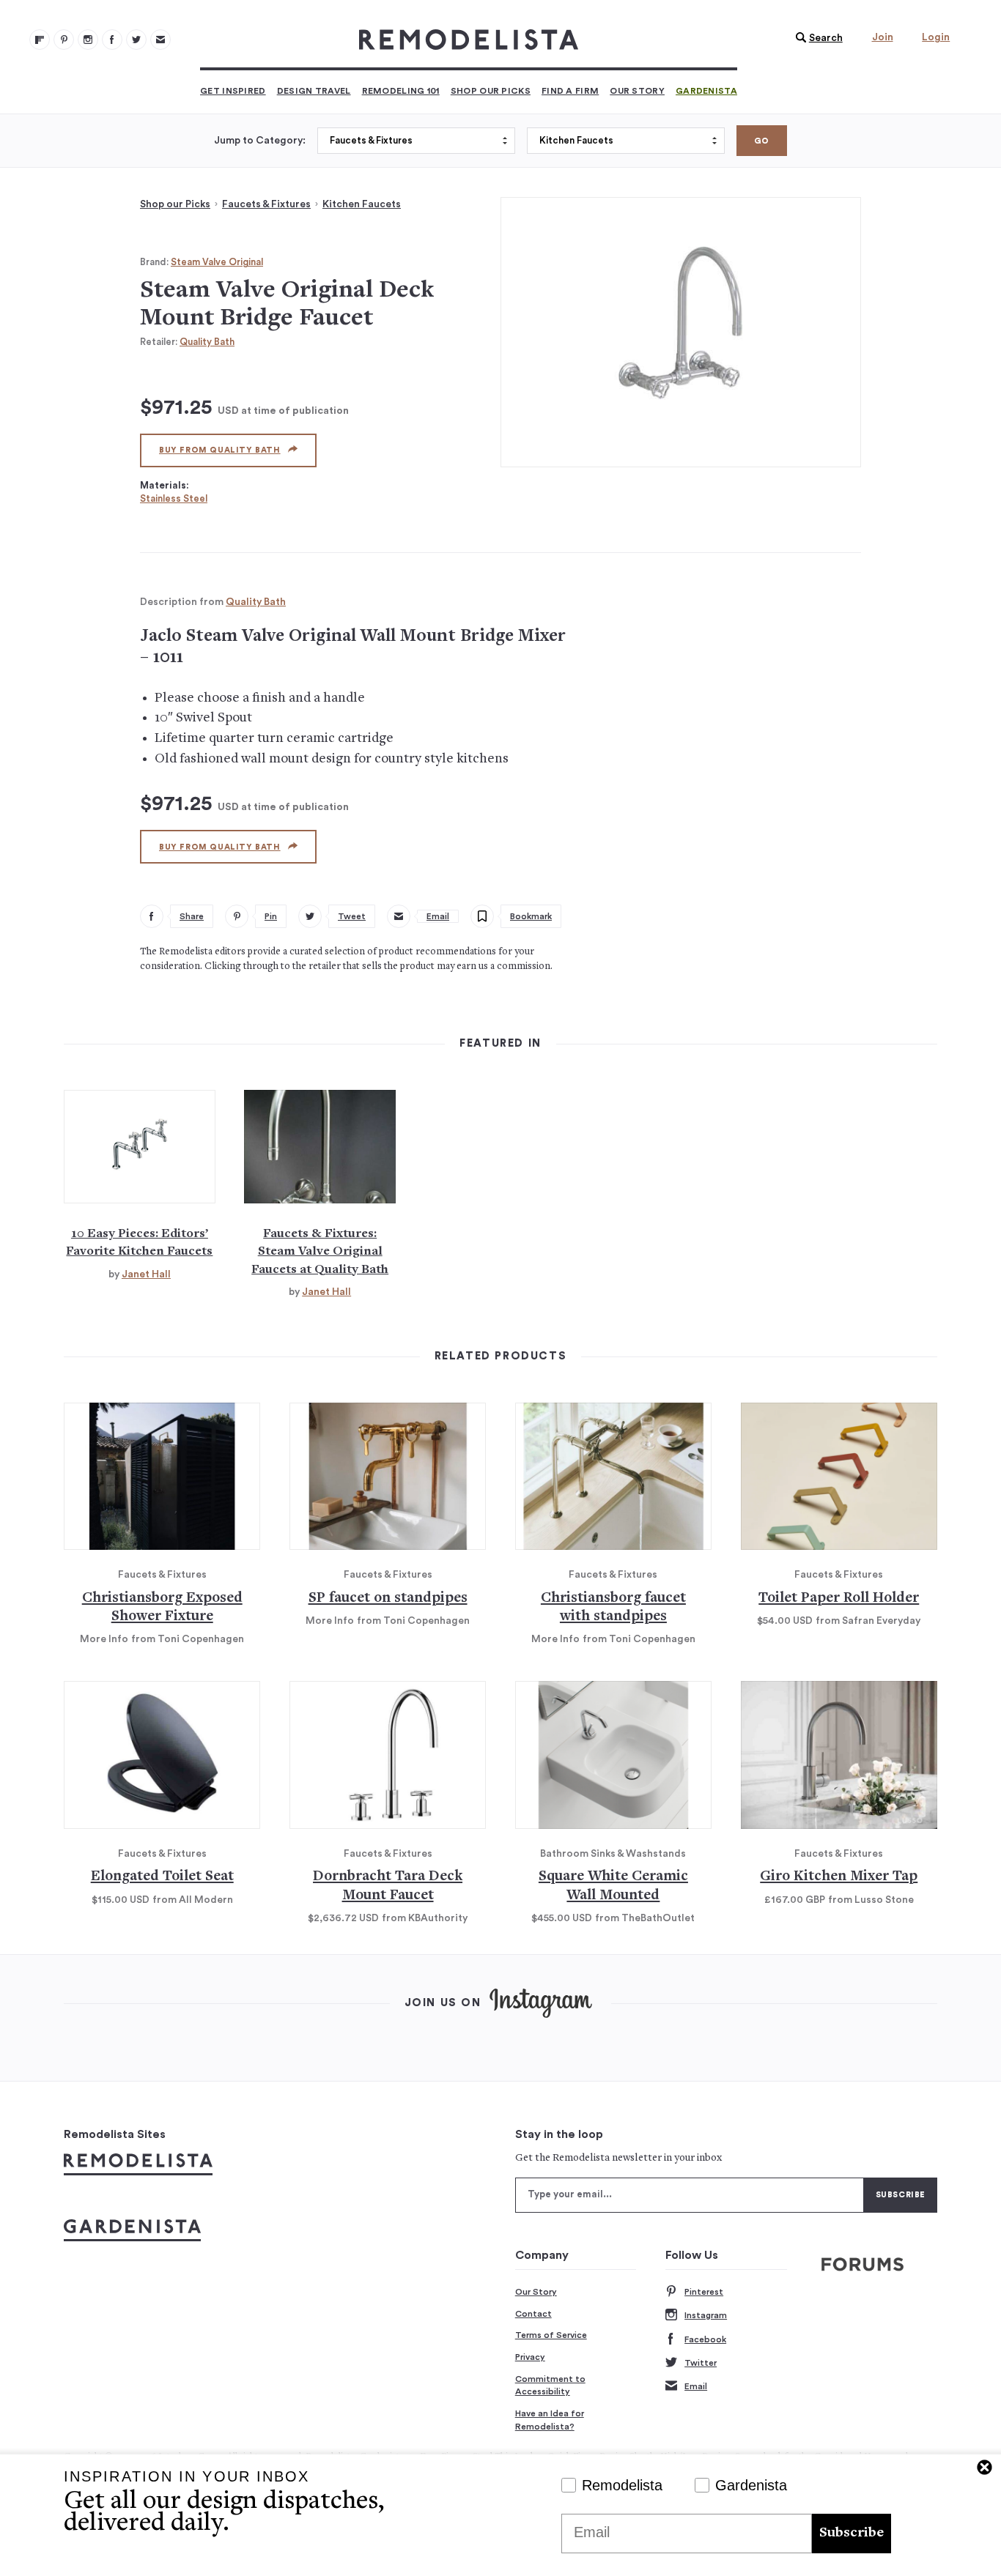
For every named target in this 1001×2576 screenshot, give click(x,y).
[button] (816, 38)
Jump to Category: (260, 141)
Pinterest (704, 2292)
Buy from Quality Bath (220, 450)
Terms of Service (551, 2335)
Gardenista (706, 91)
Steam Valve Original (217, 262)
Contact (533, 2314)
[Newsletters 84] (160, 40)
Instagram (706, 2315)
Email (696, 2386)
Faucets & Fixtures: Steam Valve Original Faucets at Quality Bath (320, 1252)
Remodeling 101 (401, 91)
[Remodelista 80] (64, 40)
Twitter (701, 2363)
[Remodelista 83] (136, 40)
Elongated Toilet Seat (162, 1877)
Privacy (530, 2357)
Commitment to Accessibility (550, 2386)
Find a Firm (570, 91)
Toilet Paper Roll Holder (839, 1599)
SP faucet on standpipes (388, 1599)
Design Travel (314, 91)
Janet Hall (146, 1274)
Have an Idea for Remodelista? (550, 2420)
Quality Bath (207, 342)
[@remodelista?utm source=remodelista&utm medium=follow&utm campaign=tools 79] (40, 40)
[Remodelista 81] (88, 40)
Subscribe (852, 2533)
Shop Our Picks (491, 91)
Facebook (705, 2339)
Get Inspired (233, 91)
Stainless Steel (174, 498)
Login (936, 37)
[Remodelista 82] (112, 40)
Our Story (637, 91)
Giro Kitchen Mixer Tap (839, 1877)
